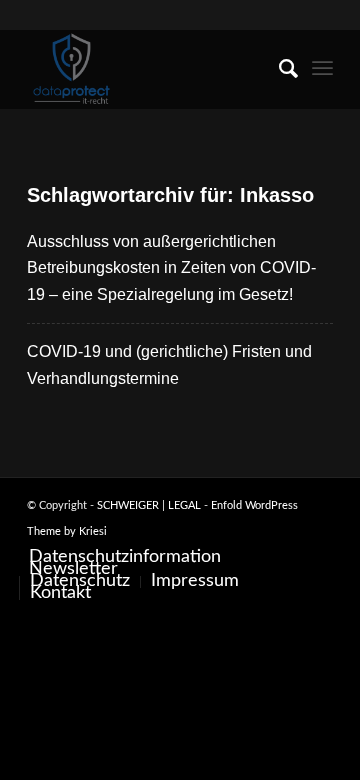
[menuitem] (278, 69)
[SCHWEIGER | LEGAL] (149, 69)
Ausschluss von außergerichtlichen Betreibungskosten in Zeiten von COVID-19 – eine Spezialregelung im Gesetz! (171, 268)
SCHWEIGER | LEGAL (149, 505)
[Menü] (322, 69)
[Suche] (278, 69)
